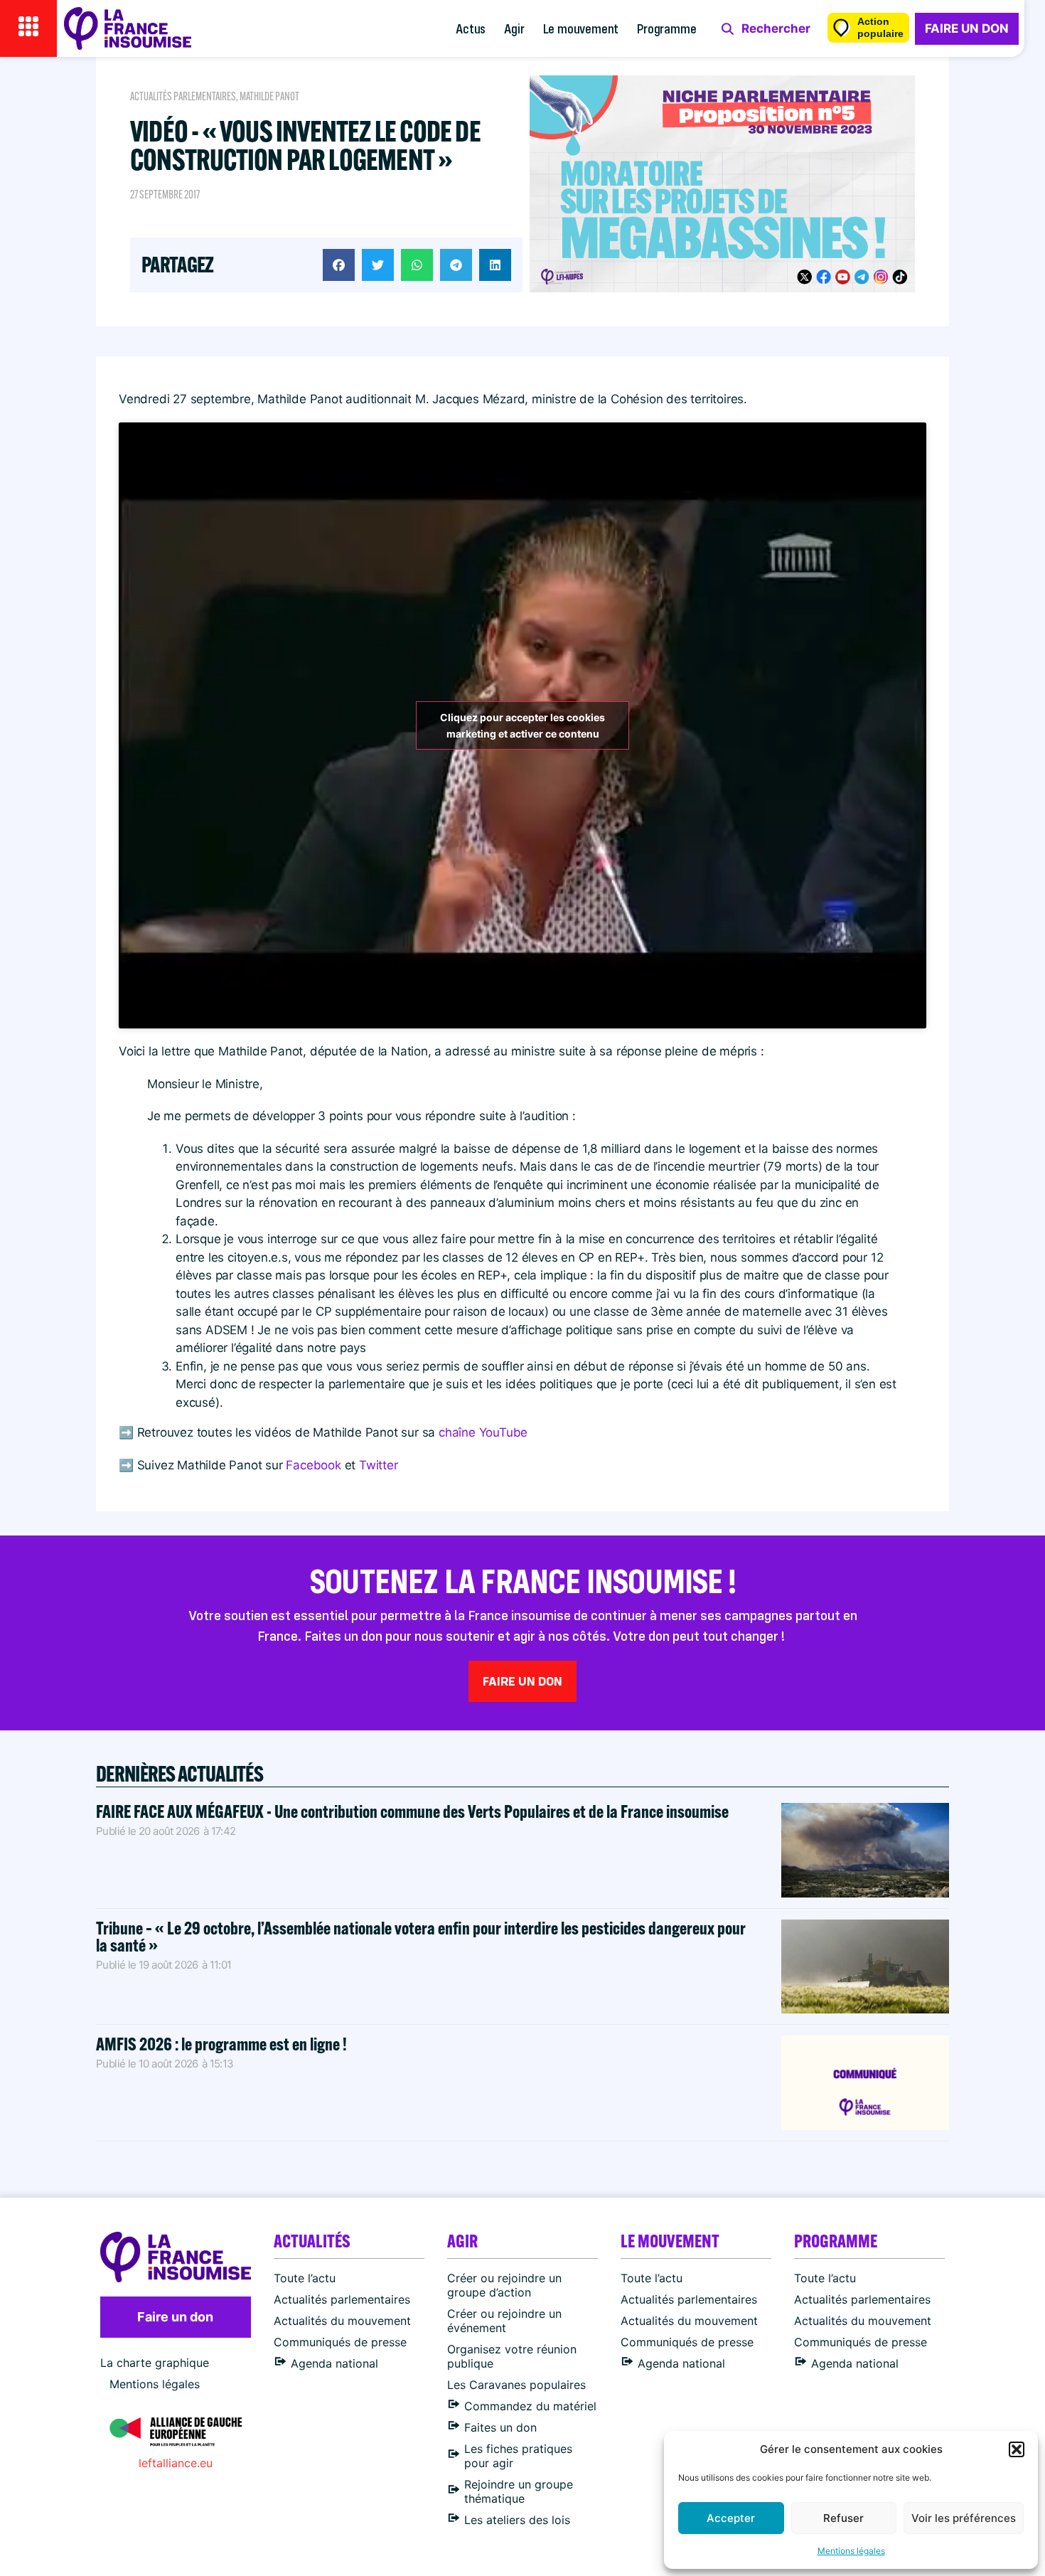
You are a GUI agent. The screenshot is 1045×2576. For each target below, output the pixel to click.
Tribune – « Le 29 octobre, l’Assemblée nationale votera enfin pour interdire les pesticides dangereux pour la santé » (421, 1936)
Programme (666, 28)
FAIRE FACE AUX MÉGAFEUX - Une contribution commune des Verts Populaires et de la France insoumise (412, 1811)
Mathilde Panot (269, 96)
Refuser (843, 2518)
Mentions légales (851, 2551)
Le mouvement (581, 28)
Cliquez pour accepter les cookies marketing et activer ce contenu (522, 725)
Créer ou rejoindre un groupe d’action (504, 2285)
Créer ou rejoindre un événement (504, 2321)
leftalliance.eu (176, 2463)
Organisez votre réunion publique (512, 2356)
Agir (514, 28)
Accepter (731, 2518)
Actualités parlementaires (183, 96)
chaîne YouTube (483, 1432)
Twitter (379, 1465)
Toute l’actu (305, 2278)
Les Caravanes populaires (516, 2385)
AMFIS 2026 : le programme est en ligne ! (223, 2044)
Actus (471, 28)
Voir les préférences (964, 2518)
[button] (1017, 2449)
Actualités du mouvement (342, 2321)
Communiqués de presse (340, 2342)
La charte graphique (155, 2363)
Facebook (315, 1465)
